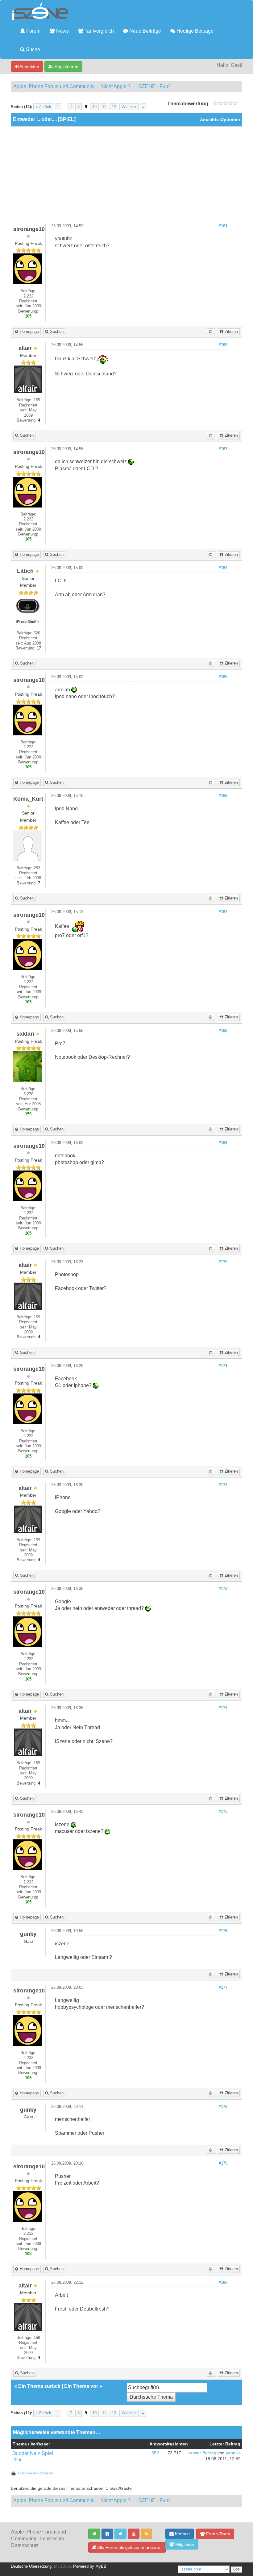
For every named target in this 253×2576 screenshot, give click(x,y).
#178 (223, 2107)
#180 (223, 2283)
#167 (223, 912)
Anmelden (29, 67)
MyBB (101, 2566)
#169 (223, 1143)
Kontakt (182, 2534)
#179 (223, 2163)
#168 (223, 1031)
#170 (223, 1262)
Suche (32, 49)
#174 (223, 1708)
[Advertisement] (126, 177)
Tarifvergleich (99, 31)
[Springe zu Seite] (143, 107)
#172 (223, 1485)
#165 (223, 677)
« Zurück (43, 107)
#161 (223, 226)
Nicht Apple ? (116, 86)
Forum (33, 31)
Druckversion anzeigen (36, 2473)
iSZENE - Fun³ (153, 86)
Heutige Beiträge (194, 31)
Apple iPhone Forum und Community (54, 86)
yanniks (233, 2453)
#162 (223, 345)
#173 (223, 1589)
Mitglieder (184, 2544)
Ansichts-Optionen (220, 120)
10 (94, 107)
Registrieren (66, 67)
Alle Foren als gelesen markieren (129, 2547)
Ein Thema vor (81, 2386)
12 (114, 107)
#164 (223, 568)
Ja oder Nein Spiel (33, 2453)
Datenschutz (25, 2545)
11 (104, 107)
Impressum (52, 2539)
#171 (223, 1366)
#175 (223, 1812)
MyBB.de (62, 2566)
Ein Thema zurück (39, 2386)
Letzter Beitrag (202, 2453)
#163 (223, 449)
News (62, 31)
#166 (223, 796)
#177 (223, 1988)
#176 (223, 1931)
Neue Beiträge (145, 31)
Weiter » (129, 107)
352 (155, 2453)
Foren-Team (218, 2534)
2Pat (17, 2460)
